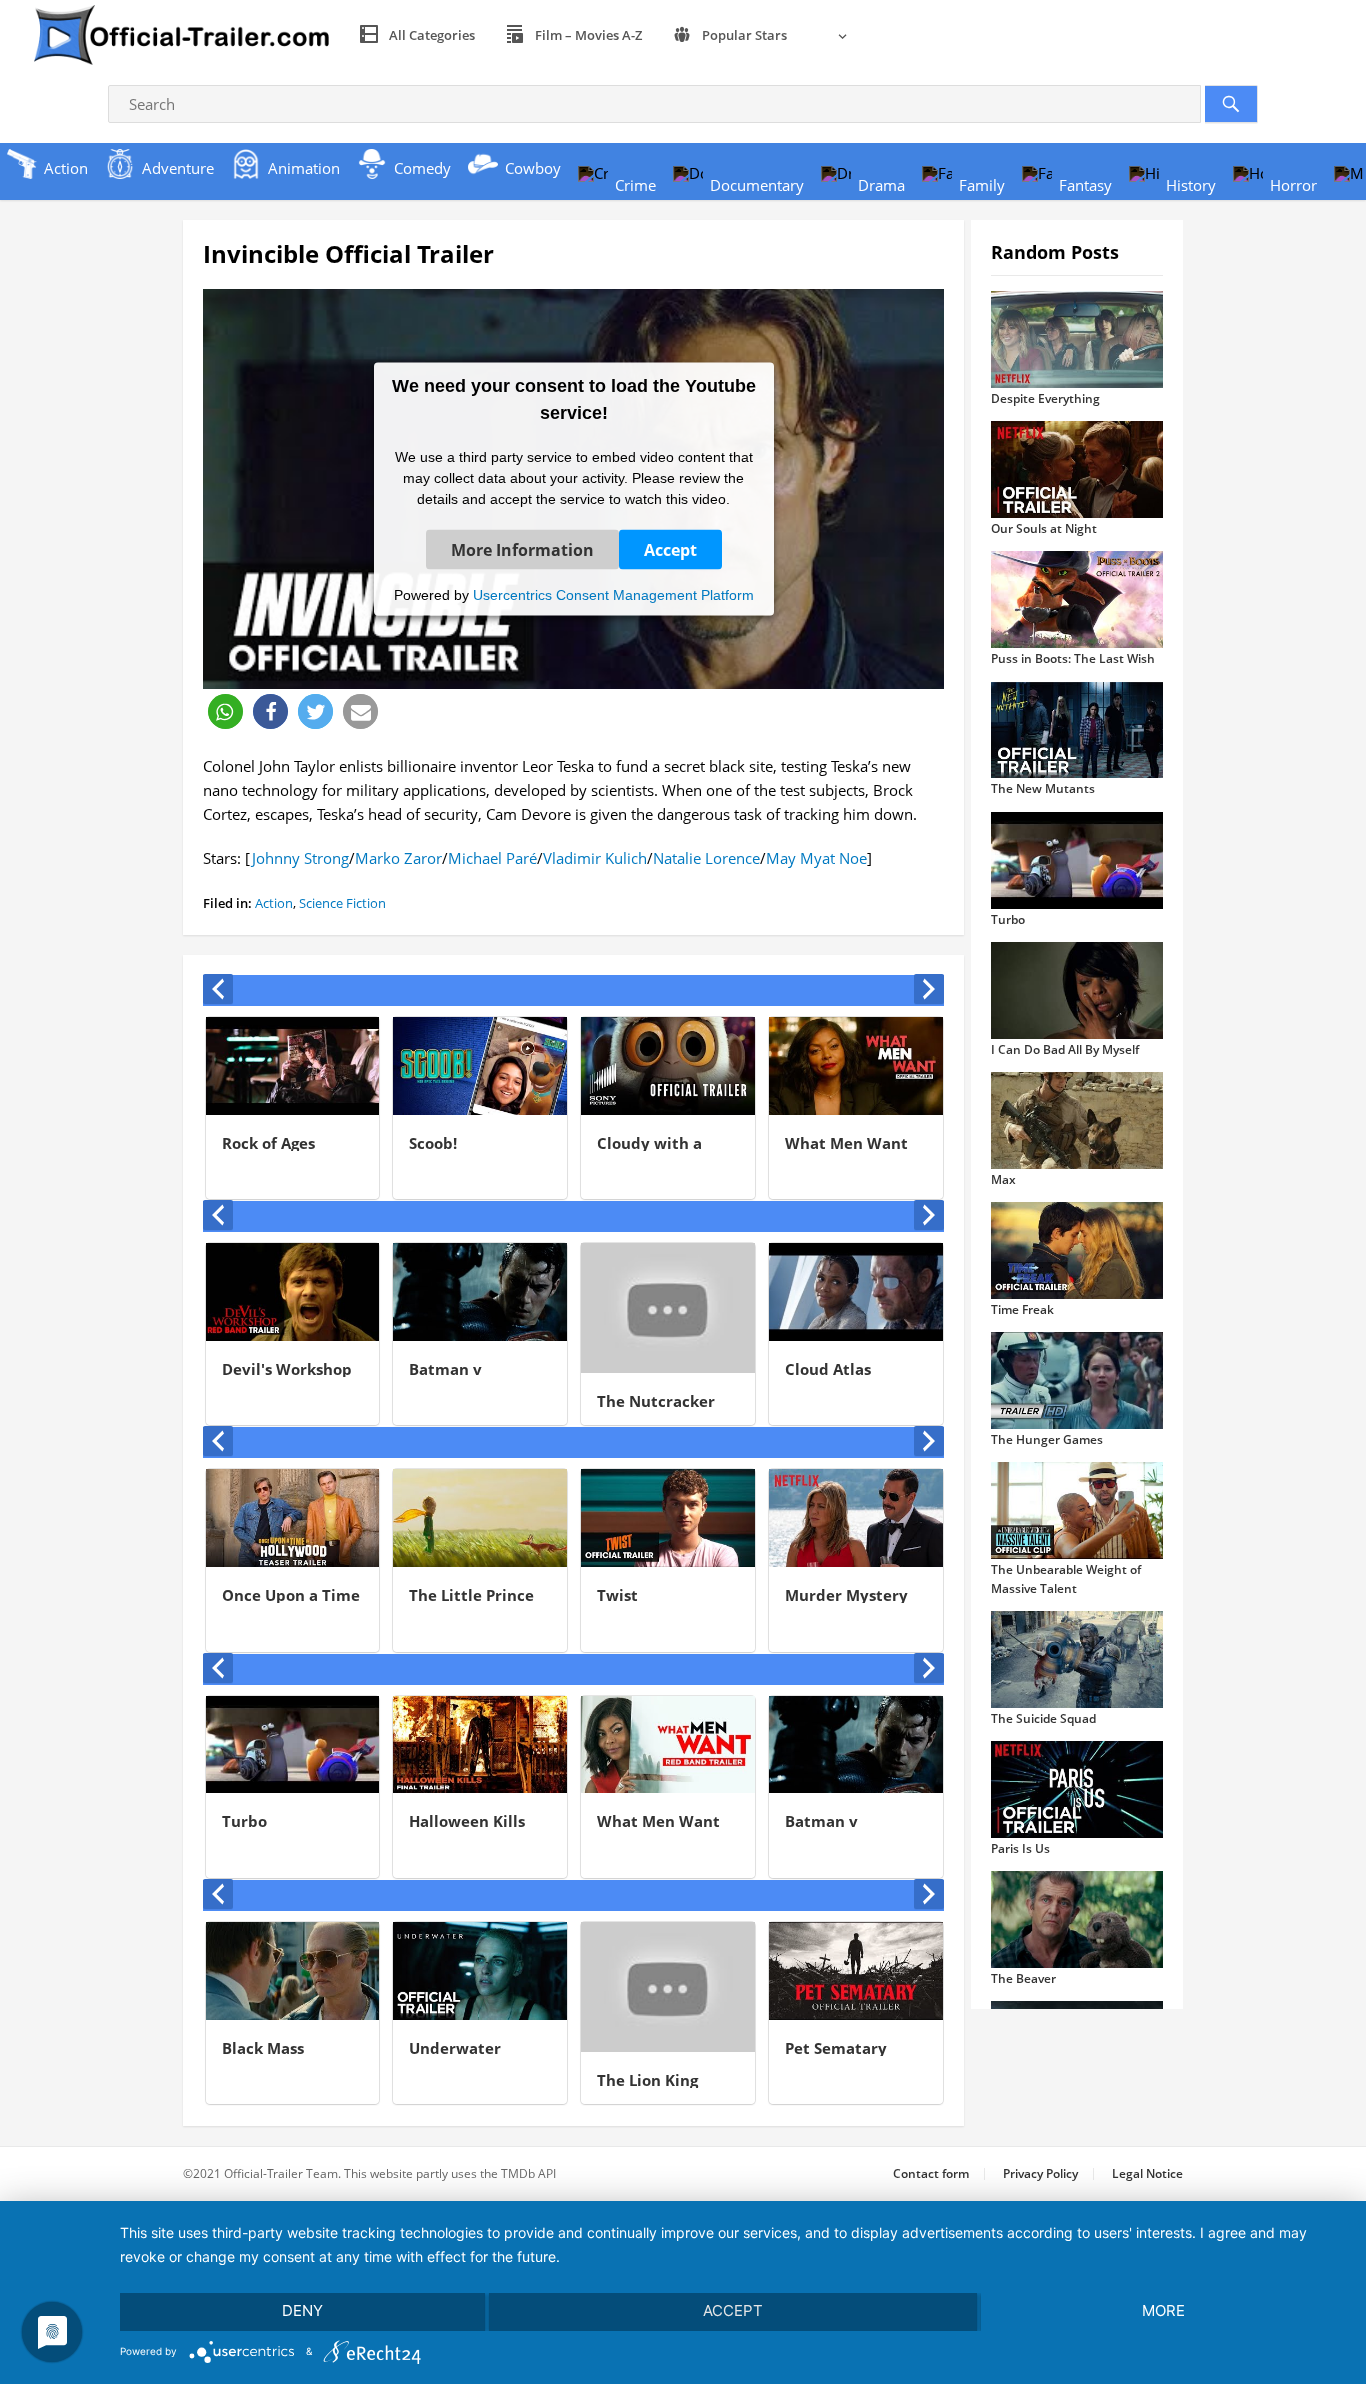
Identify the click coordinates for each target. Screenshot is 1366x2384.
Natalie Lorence (706, 858)
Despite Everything (1045, 398)
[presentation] (218, 989)
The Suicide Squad (1043, 1718)
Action (274, 903)
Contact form (931, 2173)
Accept (670, 549)
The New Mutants (1043, 788)
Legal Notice (1147, 2173)
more (1163, 2310)
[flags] (831, 35)
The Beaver (1023, 1978)
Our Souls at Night (1044, 528)
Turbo (1008, 919)
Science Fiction (342, 903)
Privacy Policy (1040, 2173)
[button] (225, 711)
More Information (522, 549)
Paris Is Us (1020, 1848)
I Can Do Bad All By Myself (1065, 1049)
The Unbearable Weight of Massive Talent (1066, 1578)
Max (1003, 1179)
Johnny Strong (300, 858)
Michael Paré (492, 858)
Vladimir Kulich (595, 858)
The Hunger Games (1047, 1439)
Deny (302, 2310)
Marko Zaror (398, 858)
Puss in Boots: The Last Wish (1073, 658)
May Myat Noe (816, 858)
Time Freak (1022, 1309)
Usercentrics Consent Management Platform (613, 594)
